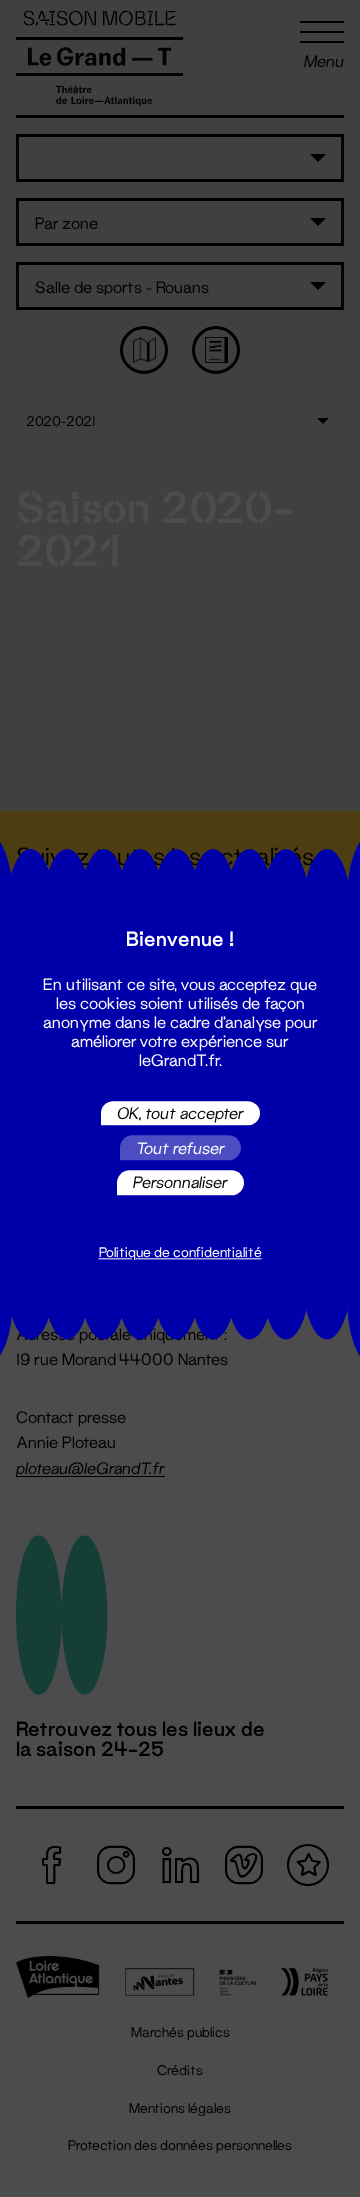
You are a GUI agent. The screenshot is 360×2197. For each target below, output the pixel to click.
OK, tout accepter (180, 1112)
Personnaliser (180, 1182)
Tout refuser (180, 1147)
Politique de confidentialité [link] (180, 1252)
